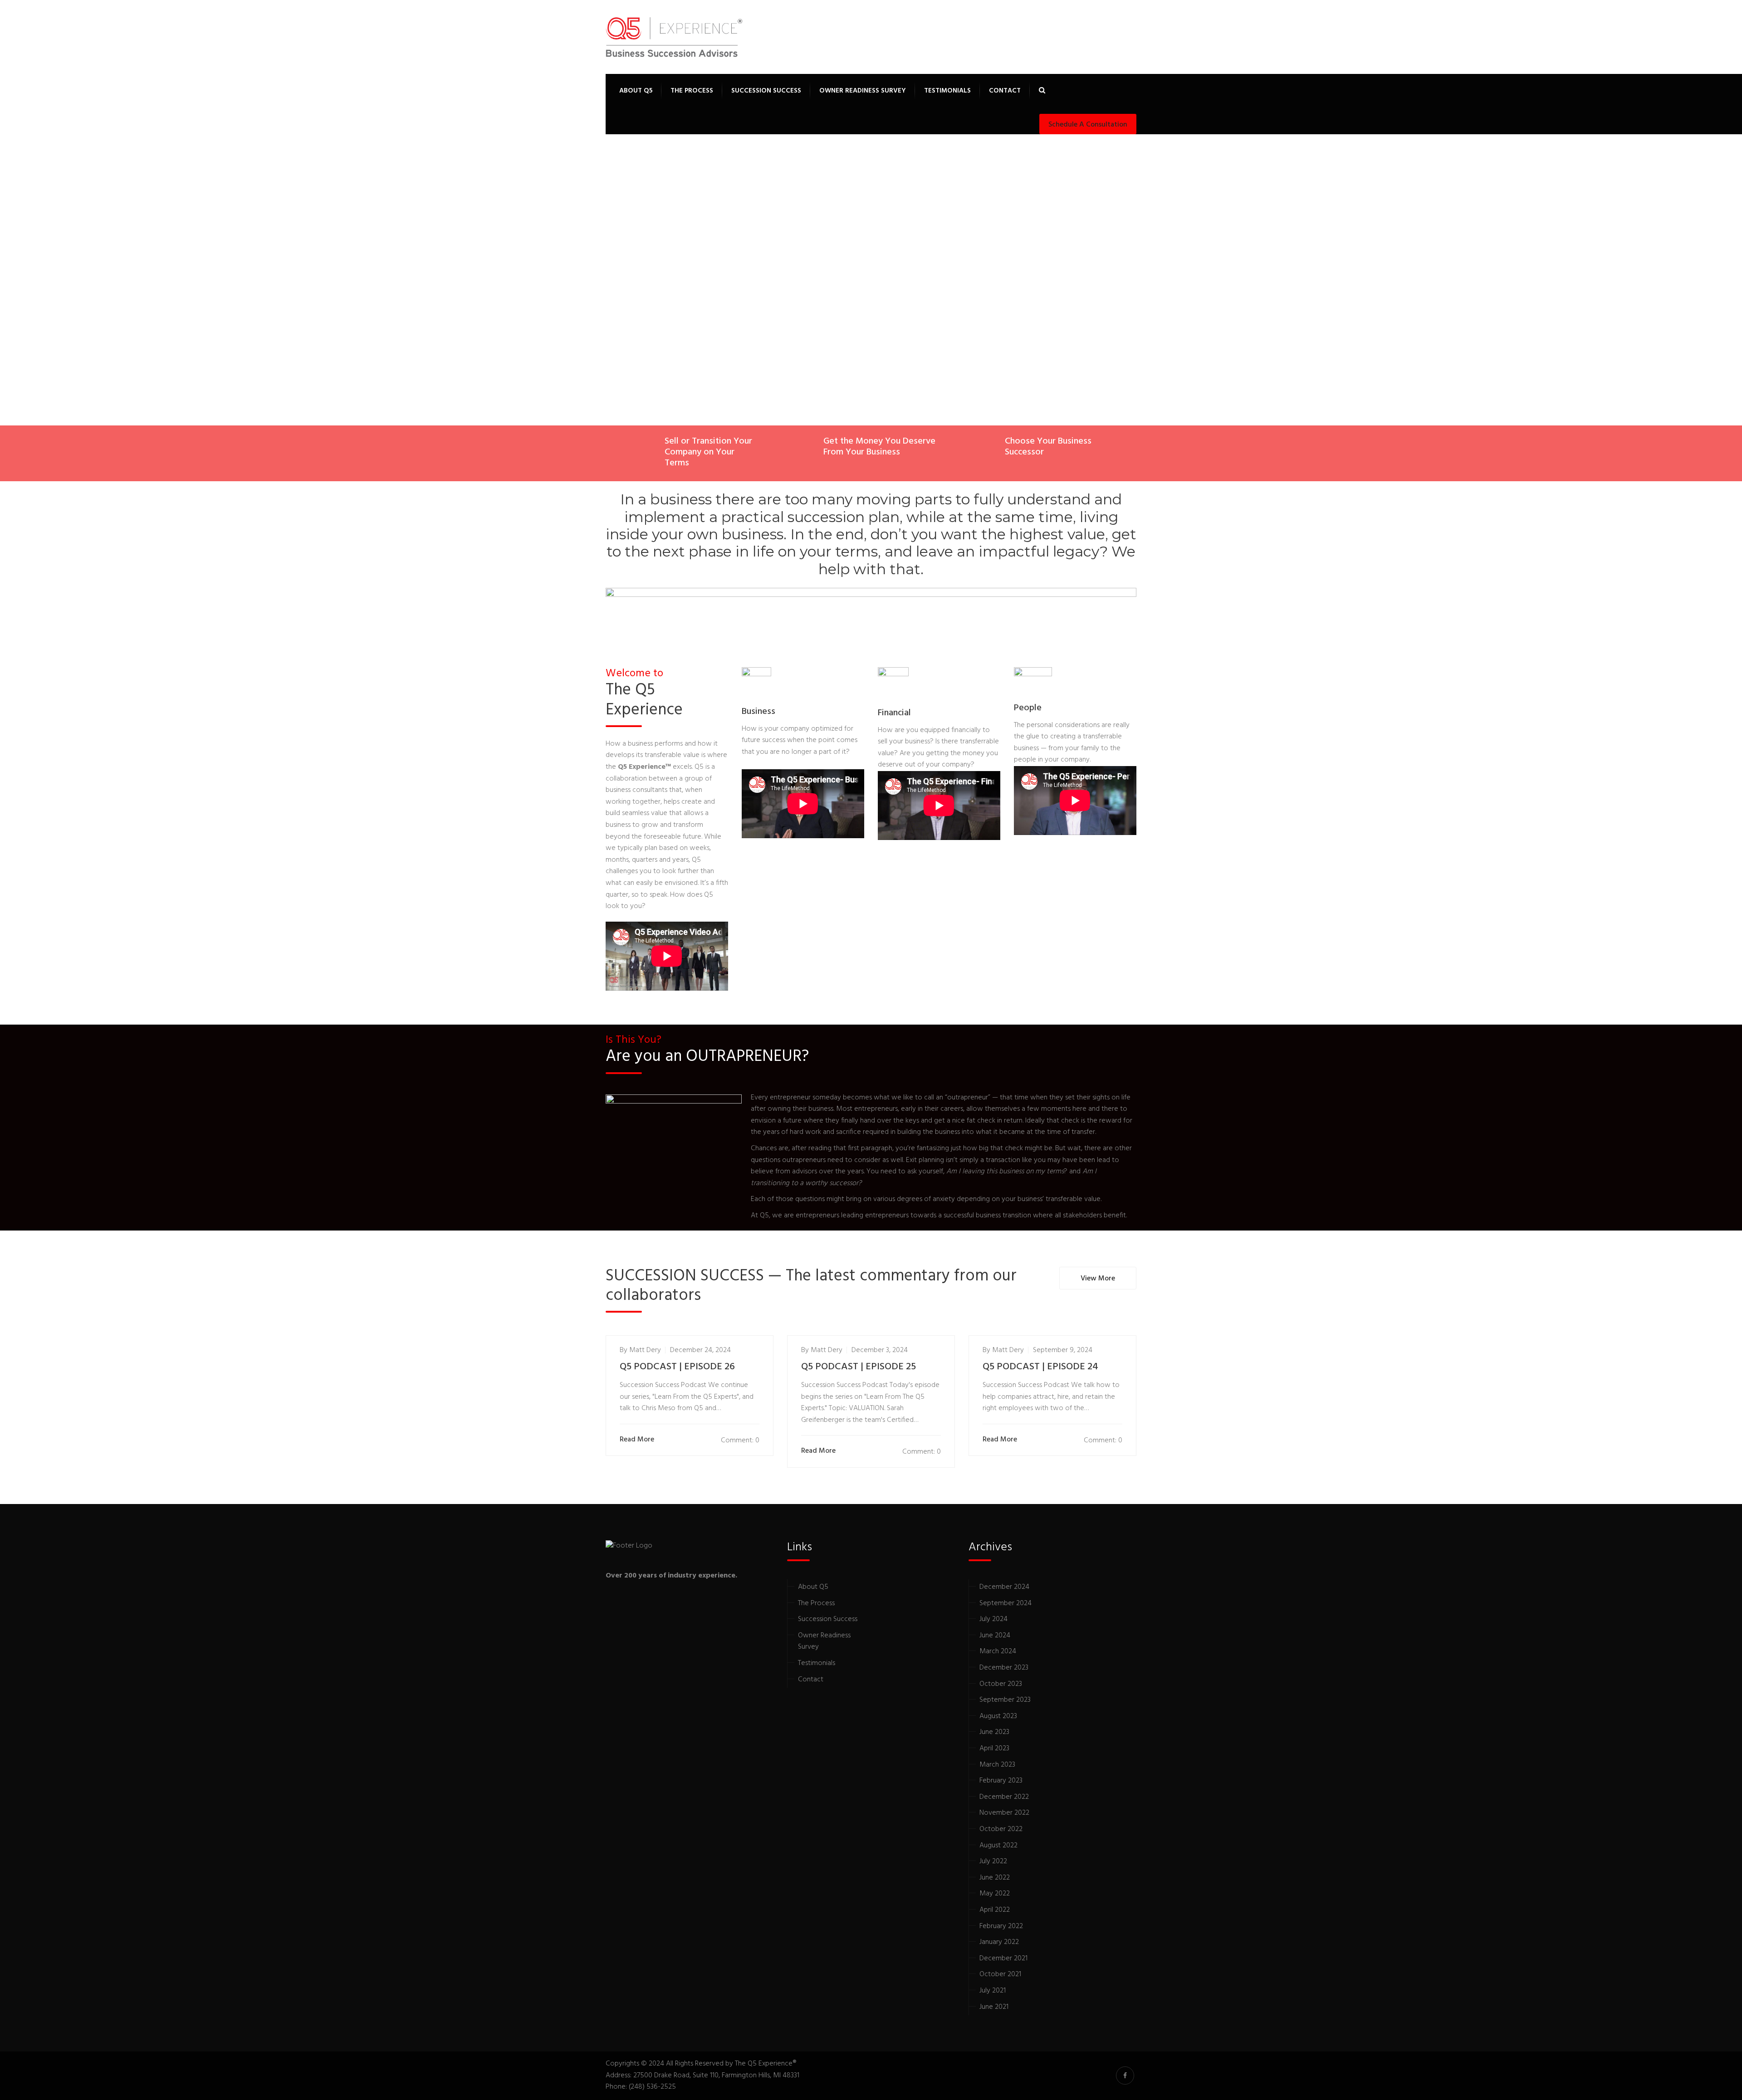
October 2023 (1001, 1684)
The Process (692, 91)
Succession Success (766, 91)
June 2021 (994, 2007)
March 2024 (998, 1651)
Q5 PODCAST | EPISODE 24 (1040, 1367)
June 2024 (995, 1636)
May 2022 (995, 1894)
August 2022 (998, 1846)
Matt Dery (645, 1350)
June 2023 (994, 1732)
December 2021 (1003, 1958)
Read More (637, 1440)
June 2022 (995, 1878)
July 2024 (993, 1619)
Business (758, 712)
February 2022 (1001, 1926)
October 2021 (1000, 1974)
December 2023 (1004, 1668)
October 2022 (1001, 1829)
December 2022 (1004, 1797)
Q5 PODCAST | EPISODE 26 (677, 1367)
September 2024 (1006, 1603)
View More (1098, 1279)
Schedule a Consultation (1088, 125)
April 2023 (994, 1748)
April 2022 (995, 1910)
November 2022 (1004, 1813)
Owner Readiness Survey (863, 91)
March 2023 (997, 1765)
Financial (894, 713)
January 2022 (999, 1942)
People (1028, 708)
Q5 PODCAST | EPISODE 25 (859, 1367)
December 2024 (1004, 1587)
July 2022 (993, 1861)
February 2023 (1001, 1781)
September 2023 (1005, 1700)
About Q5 (636, 91)
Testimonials (947, 91)
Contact (1005, 91)
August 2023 (998, 1716)
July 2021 (993, 1991)
